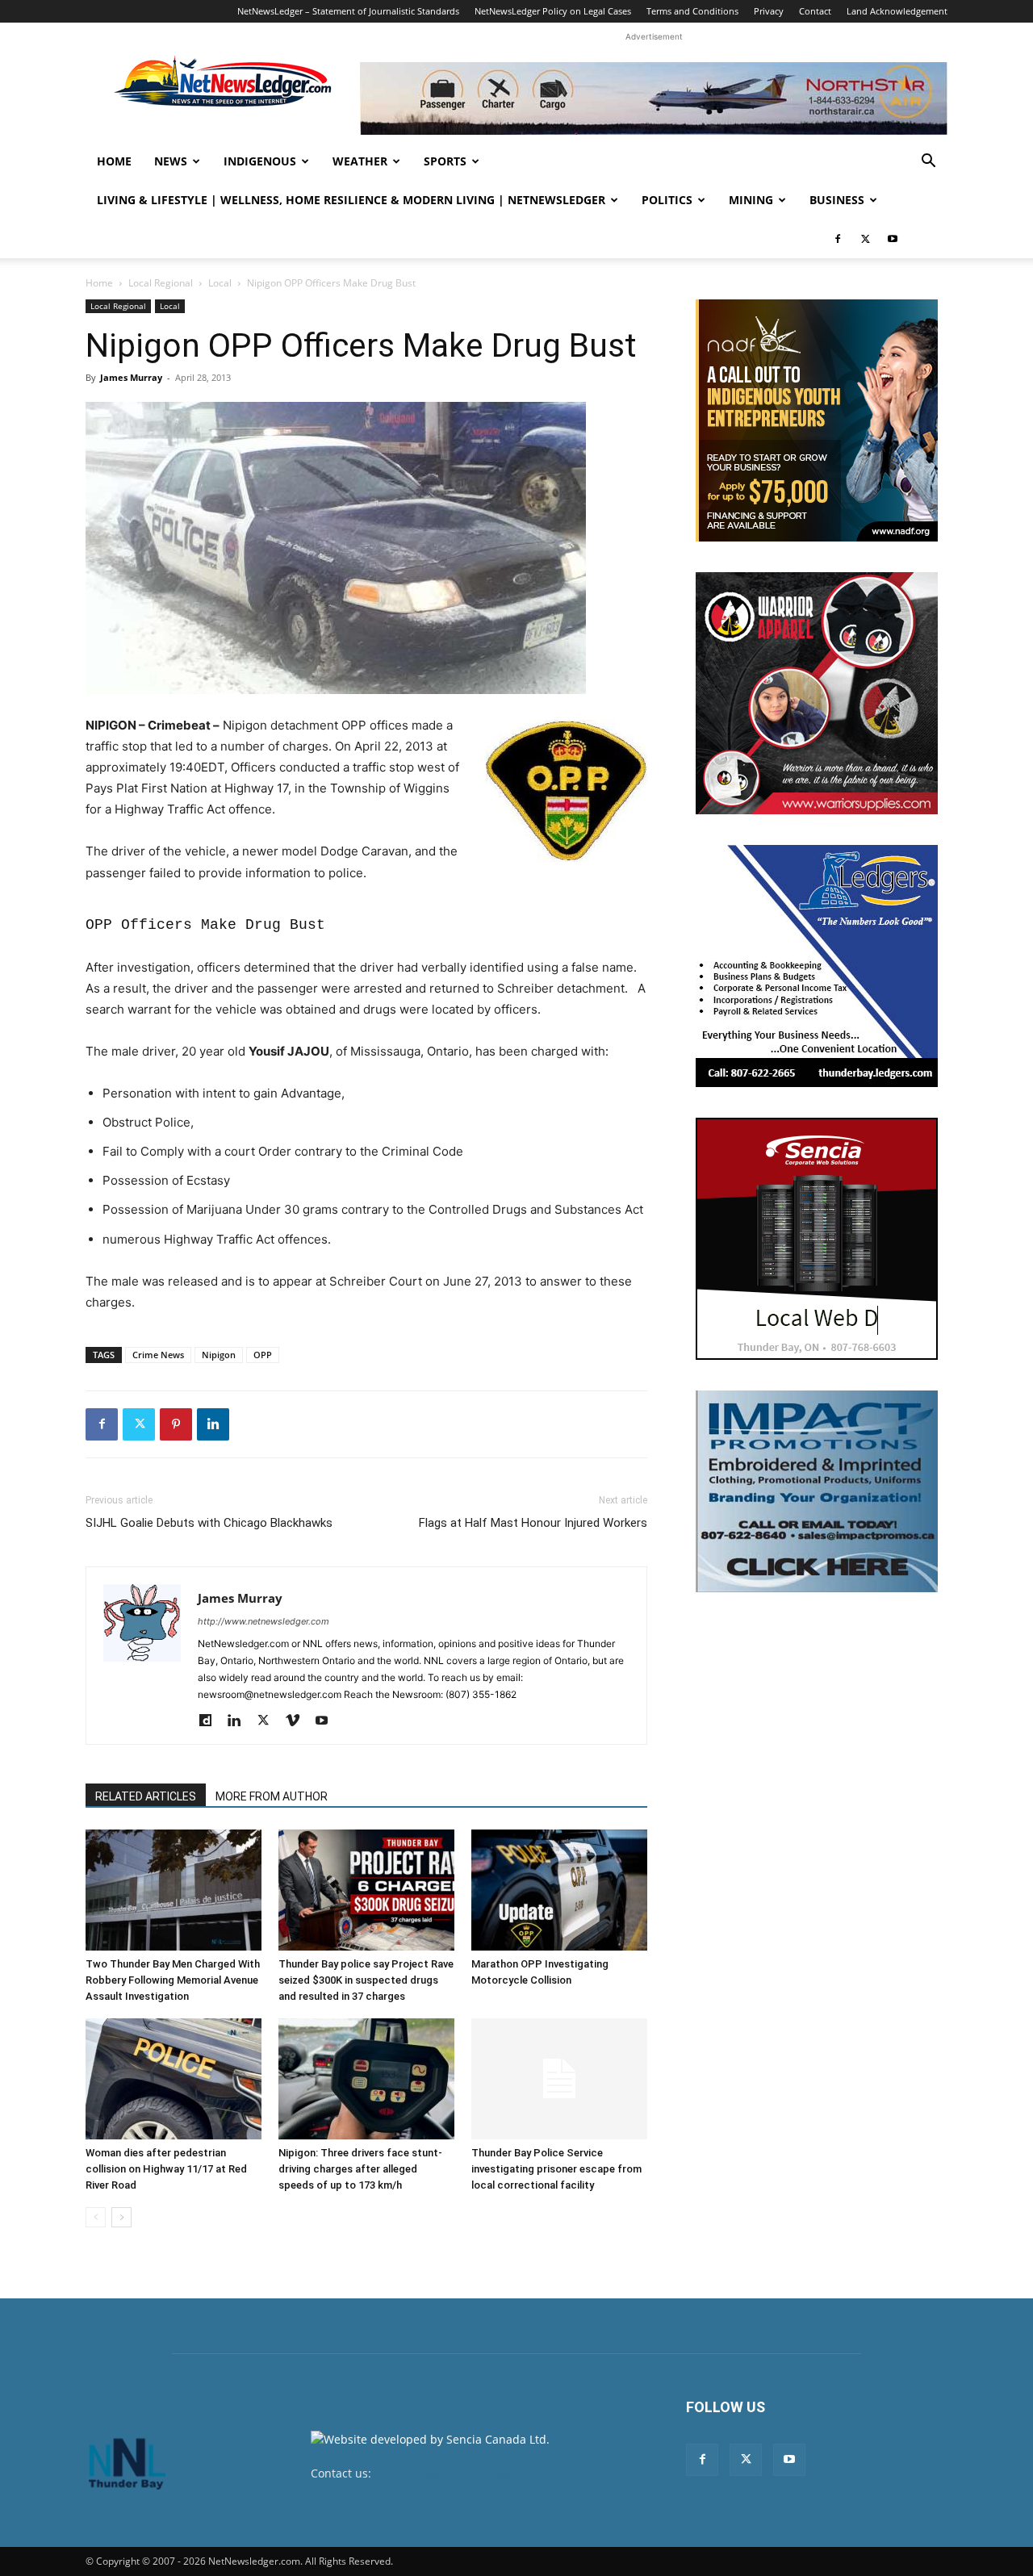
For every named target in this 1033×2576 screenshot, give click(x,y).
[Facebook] (838, 239)
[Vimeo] (298, 1721)
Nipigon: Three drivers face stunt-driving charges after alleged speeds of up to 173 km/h (360, 2169)
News (171, 161)
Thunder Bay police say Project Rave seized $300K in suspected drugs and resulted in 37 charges (366, 1980)
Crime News (158, 1355)
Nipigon (219, 1355)
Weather (360, 161)
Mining (751, 200)
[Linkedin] (213, 1424)
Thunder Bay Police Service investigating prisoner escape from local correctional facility (556, 2169)
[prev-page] (96, 2217)
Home (114, 161)
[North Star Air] (654, 98)
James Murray (131, 377)
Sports (445, 161)
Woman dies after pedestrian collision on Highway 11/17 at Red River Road (166, 2169)
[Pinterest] (176, 1424)
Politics (667, 200)
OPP (263, 1355)
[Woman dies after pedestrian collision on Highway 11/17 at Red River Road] (174, 2079)
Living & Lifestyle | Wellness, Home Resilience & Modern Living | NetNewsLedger (351, 200)
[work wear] (817, 693)
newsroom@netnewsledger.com (461, 2473)
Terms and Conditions (692, 11)
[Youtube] (893, 239)
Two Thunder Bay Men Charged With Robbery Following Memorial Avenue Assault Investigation (173, 1980)
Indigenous (260, 161)
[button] (928, 163)
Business (837, 200)
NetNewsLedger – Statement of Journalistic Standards (348, 11)
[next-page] (121, 2217)
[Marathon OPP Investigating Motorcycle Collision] (559, 1890)
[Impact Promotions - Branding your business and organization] (817, 1491)
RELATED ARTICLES (146, 1796)
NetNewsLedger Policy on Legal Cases (553, 11)
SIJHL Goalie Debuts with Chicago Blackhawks (209, 1523)
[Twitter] (865, 239)
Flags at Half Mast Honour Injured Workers (533, 1523)
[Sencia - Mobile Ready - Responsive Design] (817, 1239)
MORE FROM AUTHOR (272, 1796)
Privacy (769, 11)
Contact (815, 11)
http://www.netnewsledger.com (263, 1621)
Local (220, 283)
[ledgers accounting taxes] (817, 966)
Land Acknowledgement (897, 11)
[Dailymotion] (211, 1721)
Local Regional (161, 283)
